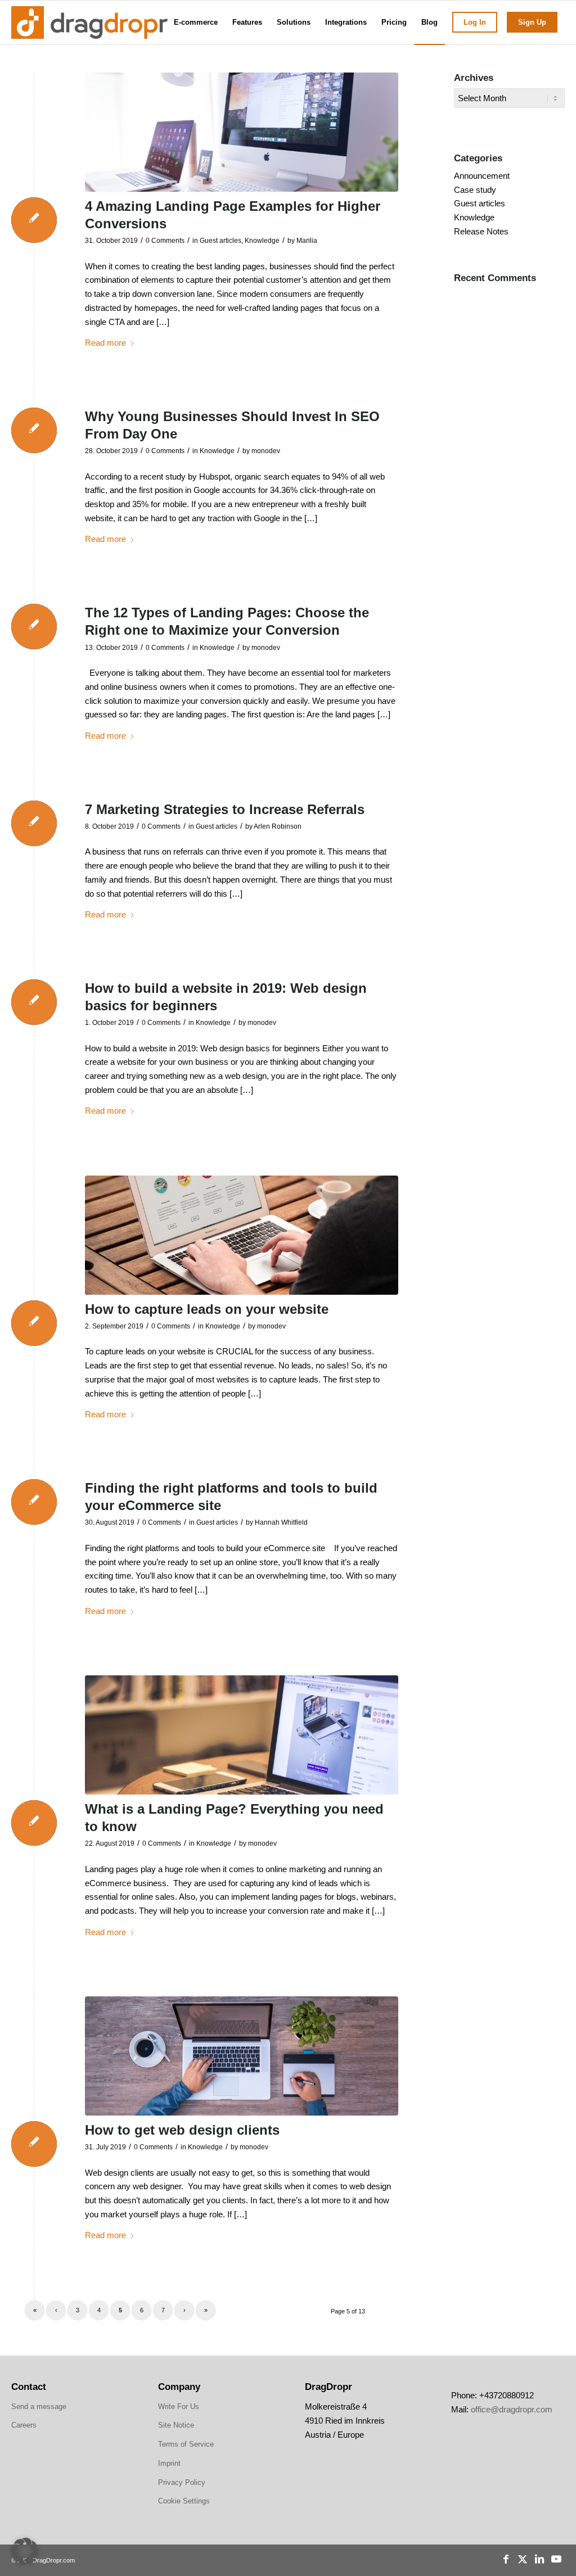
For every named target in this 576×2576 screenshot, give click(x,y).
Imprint (169, 2463)
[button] (25, 2551)
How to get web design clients (182, 2130)
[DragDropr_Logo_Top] (89, 22)
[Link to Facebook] (506, 2559)
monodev (266, 451)
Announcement (482, 176)
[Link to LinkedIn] (539, 2559)
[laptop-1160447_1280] (242, 1735)
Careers (24, 2425)
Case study (475, 190)
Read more (105, 343)
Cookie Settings (184, 2501)
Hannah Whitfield (281, 1522)
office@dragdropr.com (512, 2409)
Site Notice (176, 2425)
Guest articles (220, 241)
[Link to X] (523, 2559)
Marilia (307, 241)
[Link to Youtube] (556, 2559)
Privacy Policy (182, 2482)
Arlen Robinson (278, 826)
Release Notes (481, 231)
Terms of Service (186, 2444)
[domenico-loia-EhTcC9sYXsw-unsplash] (242, 132)
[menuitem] (196, 22)
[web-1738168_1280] (242, 1235)
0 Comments (165, 241)
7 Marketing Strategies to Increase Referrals (225, 809)
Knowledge (262, 241)
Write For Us (179, 2406)
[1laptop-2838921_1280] (242, 2056)
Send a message (39, 2406)
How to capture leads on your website (207, 1309)
